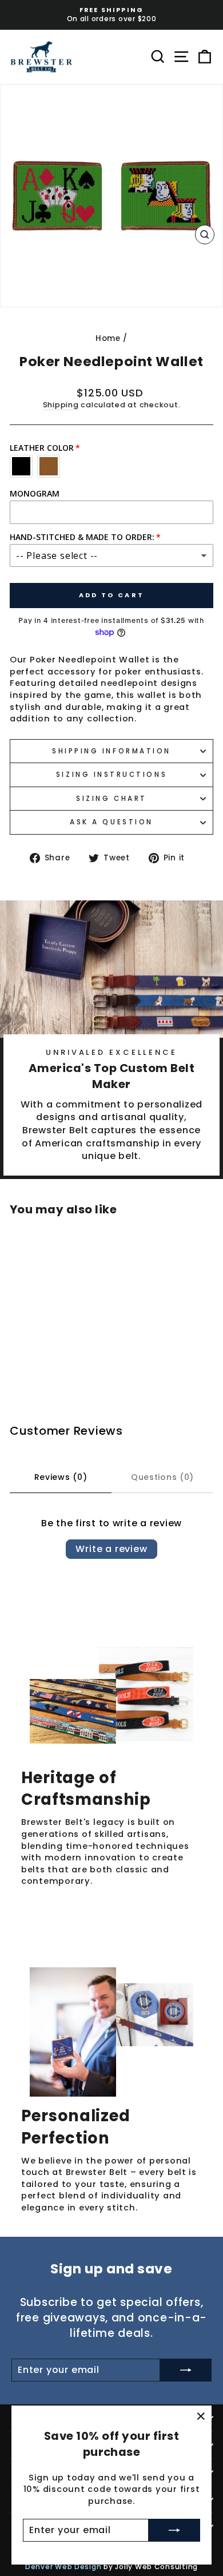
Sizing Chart (111, 799)
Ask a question (111, 822)
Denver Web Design (63, 2567)
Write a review (111, 1549)
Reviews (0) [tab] (61, 1477)
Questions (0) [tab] (162, 1477)
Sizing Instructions (111, 775)
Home (108, 338)
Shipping (61, 405)
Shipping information (111, 751)
